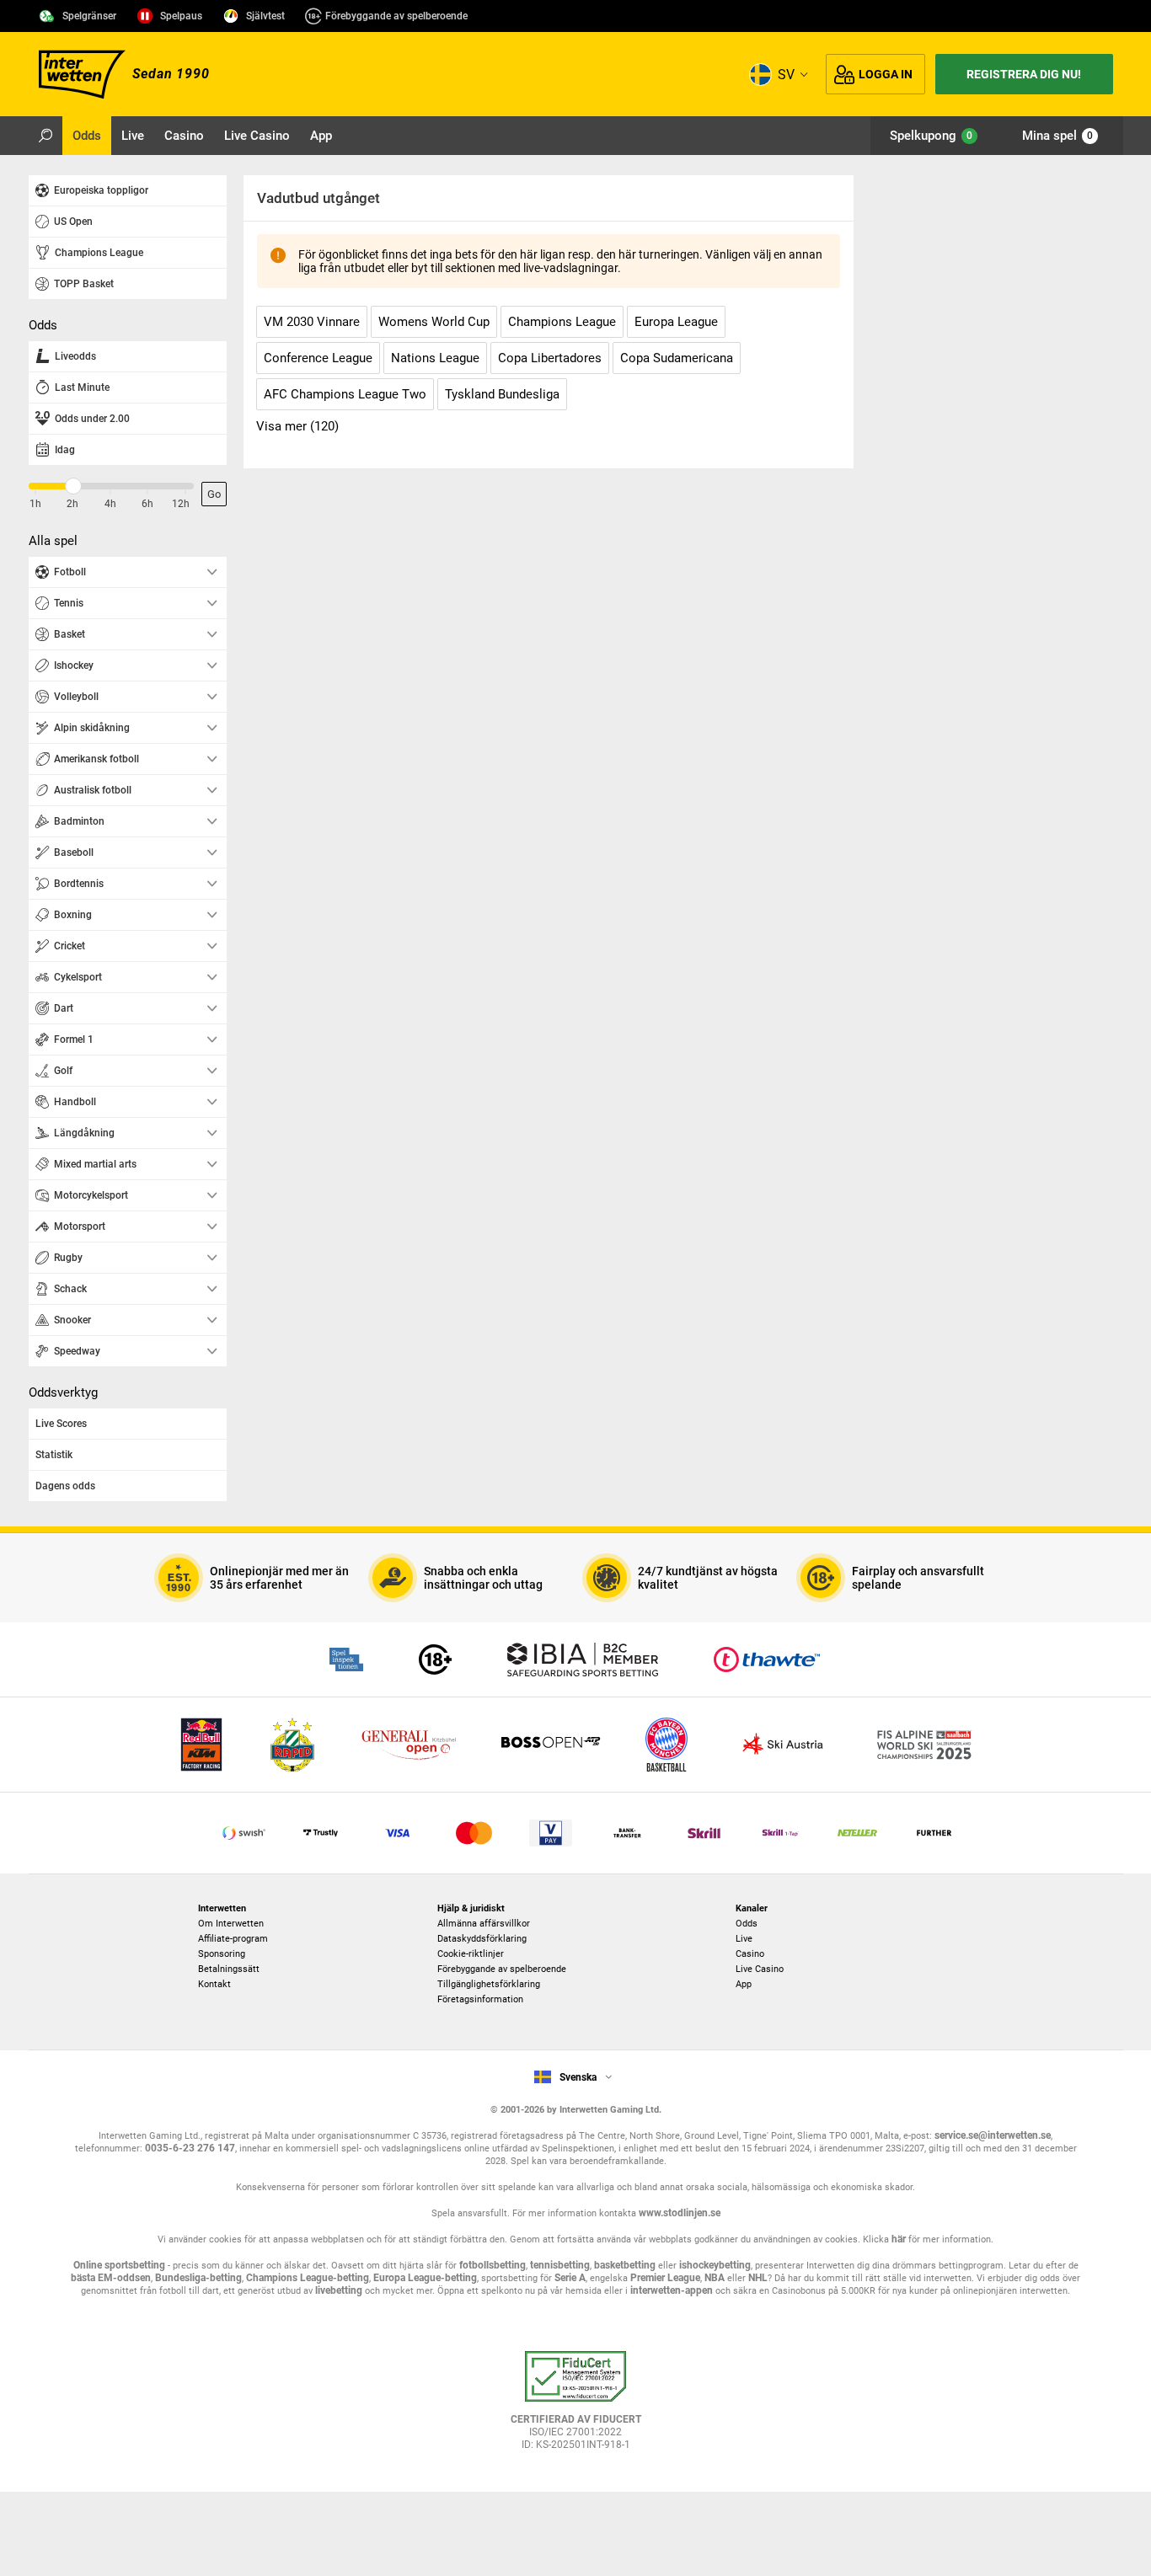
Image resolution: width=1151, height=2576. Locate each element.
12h (181, 504)
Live (744, 1939)
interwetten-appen (672, 2290)
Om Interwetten (231, 1924)
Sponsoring (222, 1954)
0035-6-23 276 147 (190, 2148)
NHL (758, 2278)
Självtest (265, 16)
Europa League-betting (425, 2278)
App (744, 1984)
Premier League (665, 2278)
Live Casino (760, 1969)
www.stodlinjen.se (680, 2213)
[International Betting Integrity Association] (582, 1659)
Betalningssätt (229, 1969)
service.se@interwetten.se (993, 2135)
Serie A (570, 2278)
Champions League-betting (308, 2278)
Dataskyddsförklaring (482, 1939)
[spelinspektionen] (346, 1659)
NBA (715, 2278)
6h (147, 504)
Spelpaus (181, 16)
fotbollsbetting (493, 2265)
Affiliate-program (233, 1939)
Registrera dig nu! (1024, 74)
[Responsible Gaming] (435, 1659)
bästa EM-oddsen (111, 2278)
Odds (747, 1924)
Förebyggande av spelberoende (396, 16)
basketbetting (625, 2265)
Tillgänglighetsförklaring (489, 1984)
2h (72, 504)
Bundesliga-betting (198, 2278)
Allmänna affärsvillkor (484, 1924)
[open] (575, 2407)
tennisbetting (560, 2265)
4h (110, 504)
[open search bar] (46, 136)
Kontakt (214, 1984)
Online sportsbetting (119, 2265)
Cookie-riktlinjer (471, 1954)
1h (35, 504)
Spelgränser (89, 16)
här (899, 2239)
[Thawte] (767, 1659)
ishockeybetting (715, 2265)
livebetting (337, 2290)
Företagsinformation (480, 1999)
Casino (750, 1954)
